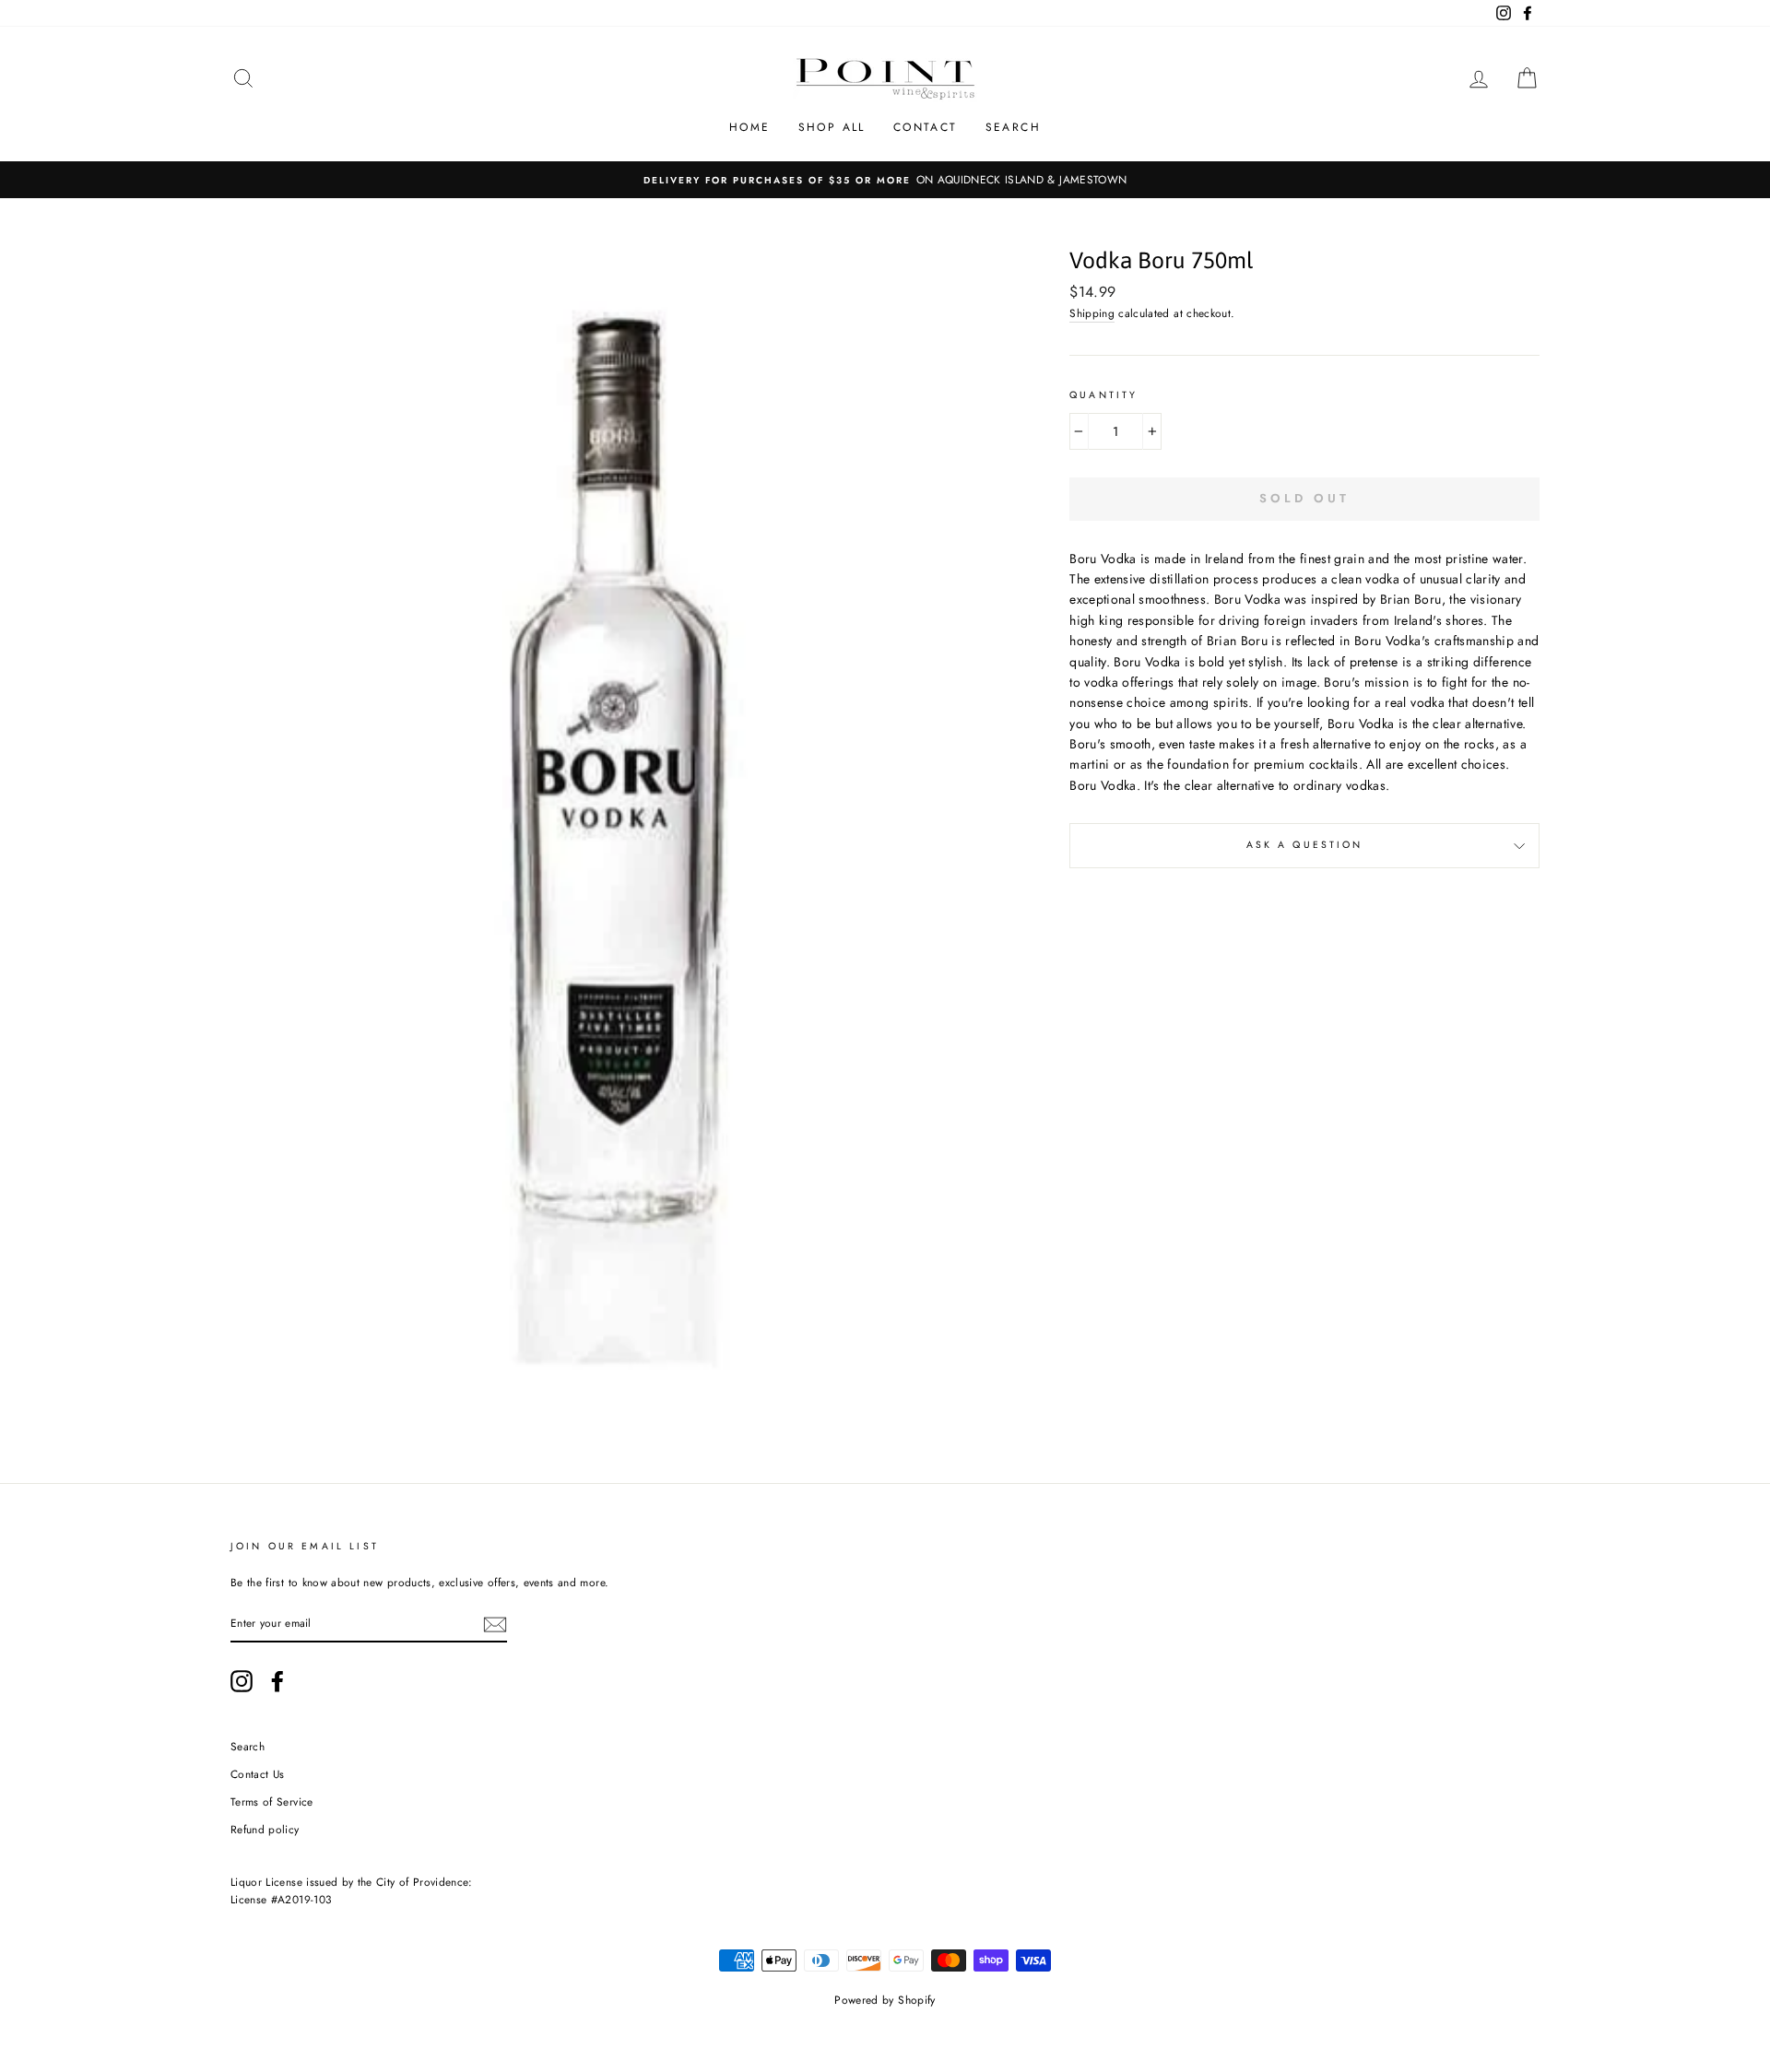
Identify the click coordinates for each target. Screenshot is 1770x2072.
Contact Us (258, 1774)
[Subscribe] (495, 1624)
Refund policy (265, 1829)
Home (750, 127)
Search (1013, 127)
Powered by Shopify (885, 2000)
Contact (926, 127)
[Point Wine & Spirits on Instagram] (242, 1681)
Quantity (1103, 395)
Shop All (832, 127)
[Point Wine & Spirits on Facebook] (277, 1681)
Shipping (1092, 313)
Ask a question (1305, 845)
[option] (885, 179)
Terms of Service (272, 1801)
